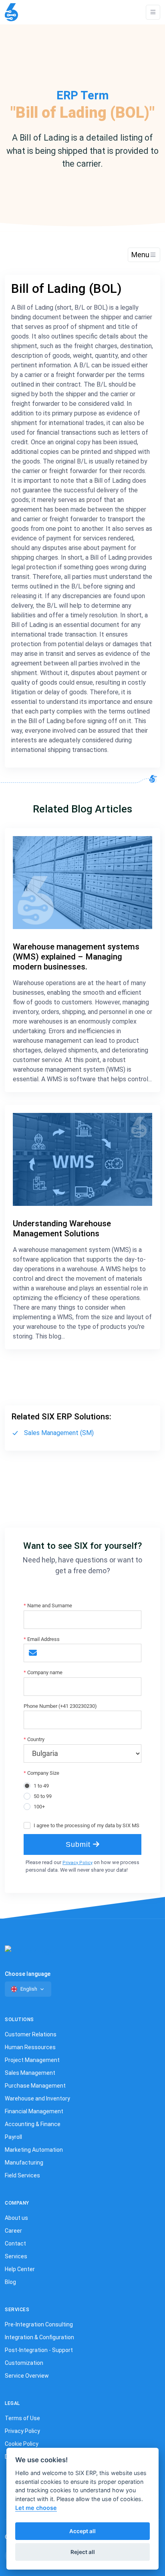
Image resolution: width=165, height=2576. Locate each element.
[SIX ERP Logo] (11, 12)
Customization (24, 2363)
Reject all (83, 2552)
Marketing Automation (34, 2150)
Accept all (82, 2531)
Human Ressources (30, 2047)
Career (13, 2231)
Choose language (28, 1974)
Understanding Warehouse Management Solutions (62, 1229)
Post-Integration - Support (39, 2350)
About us (16, 2218)
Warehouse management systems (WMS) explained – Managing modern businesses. (76, 957)
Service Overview (27, 2376)
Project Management (32, 2060)
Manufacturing (24, 2163)
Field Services (22, 2175)
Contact (15, 2243)
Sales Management (30, 2073)
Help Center (20, 2269)
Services (16, 2256)
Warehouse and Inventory (37, 2098)
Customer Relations (31, 2034)
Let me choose (36, 2508)
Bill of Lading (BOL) (66, 289)
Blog (10, 2282)
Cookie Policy (22, 2444)
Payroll (13, 2137)
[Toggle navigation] (153, 12)
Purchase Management (35, 2086)
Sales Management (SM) (59, 1433)
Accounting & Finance (33, 2124)
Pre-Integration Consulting (39, 2324)
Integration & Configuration (39, 2337)
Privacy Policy (77, 1863)
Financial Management (34, 2111)
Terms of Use (22, 2418)
